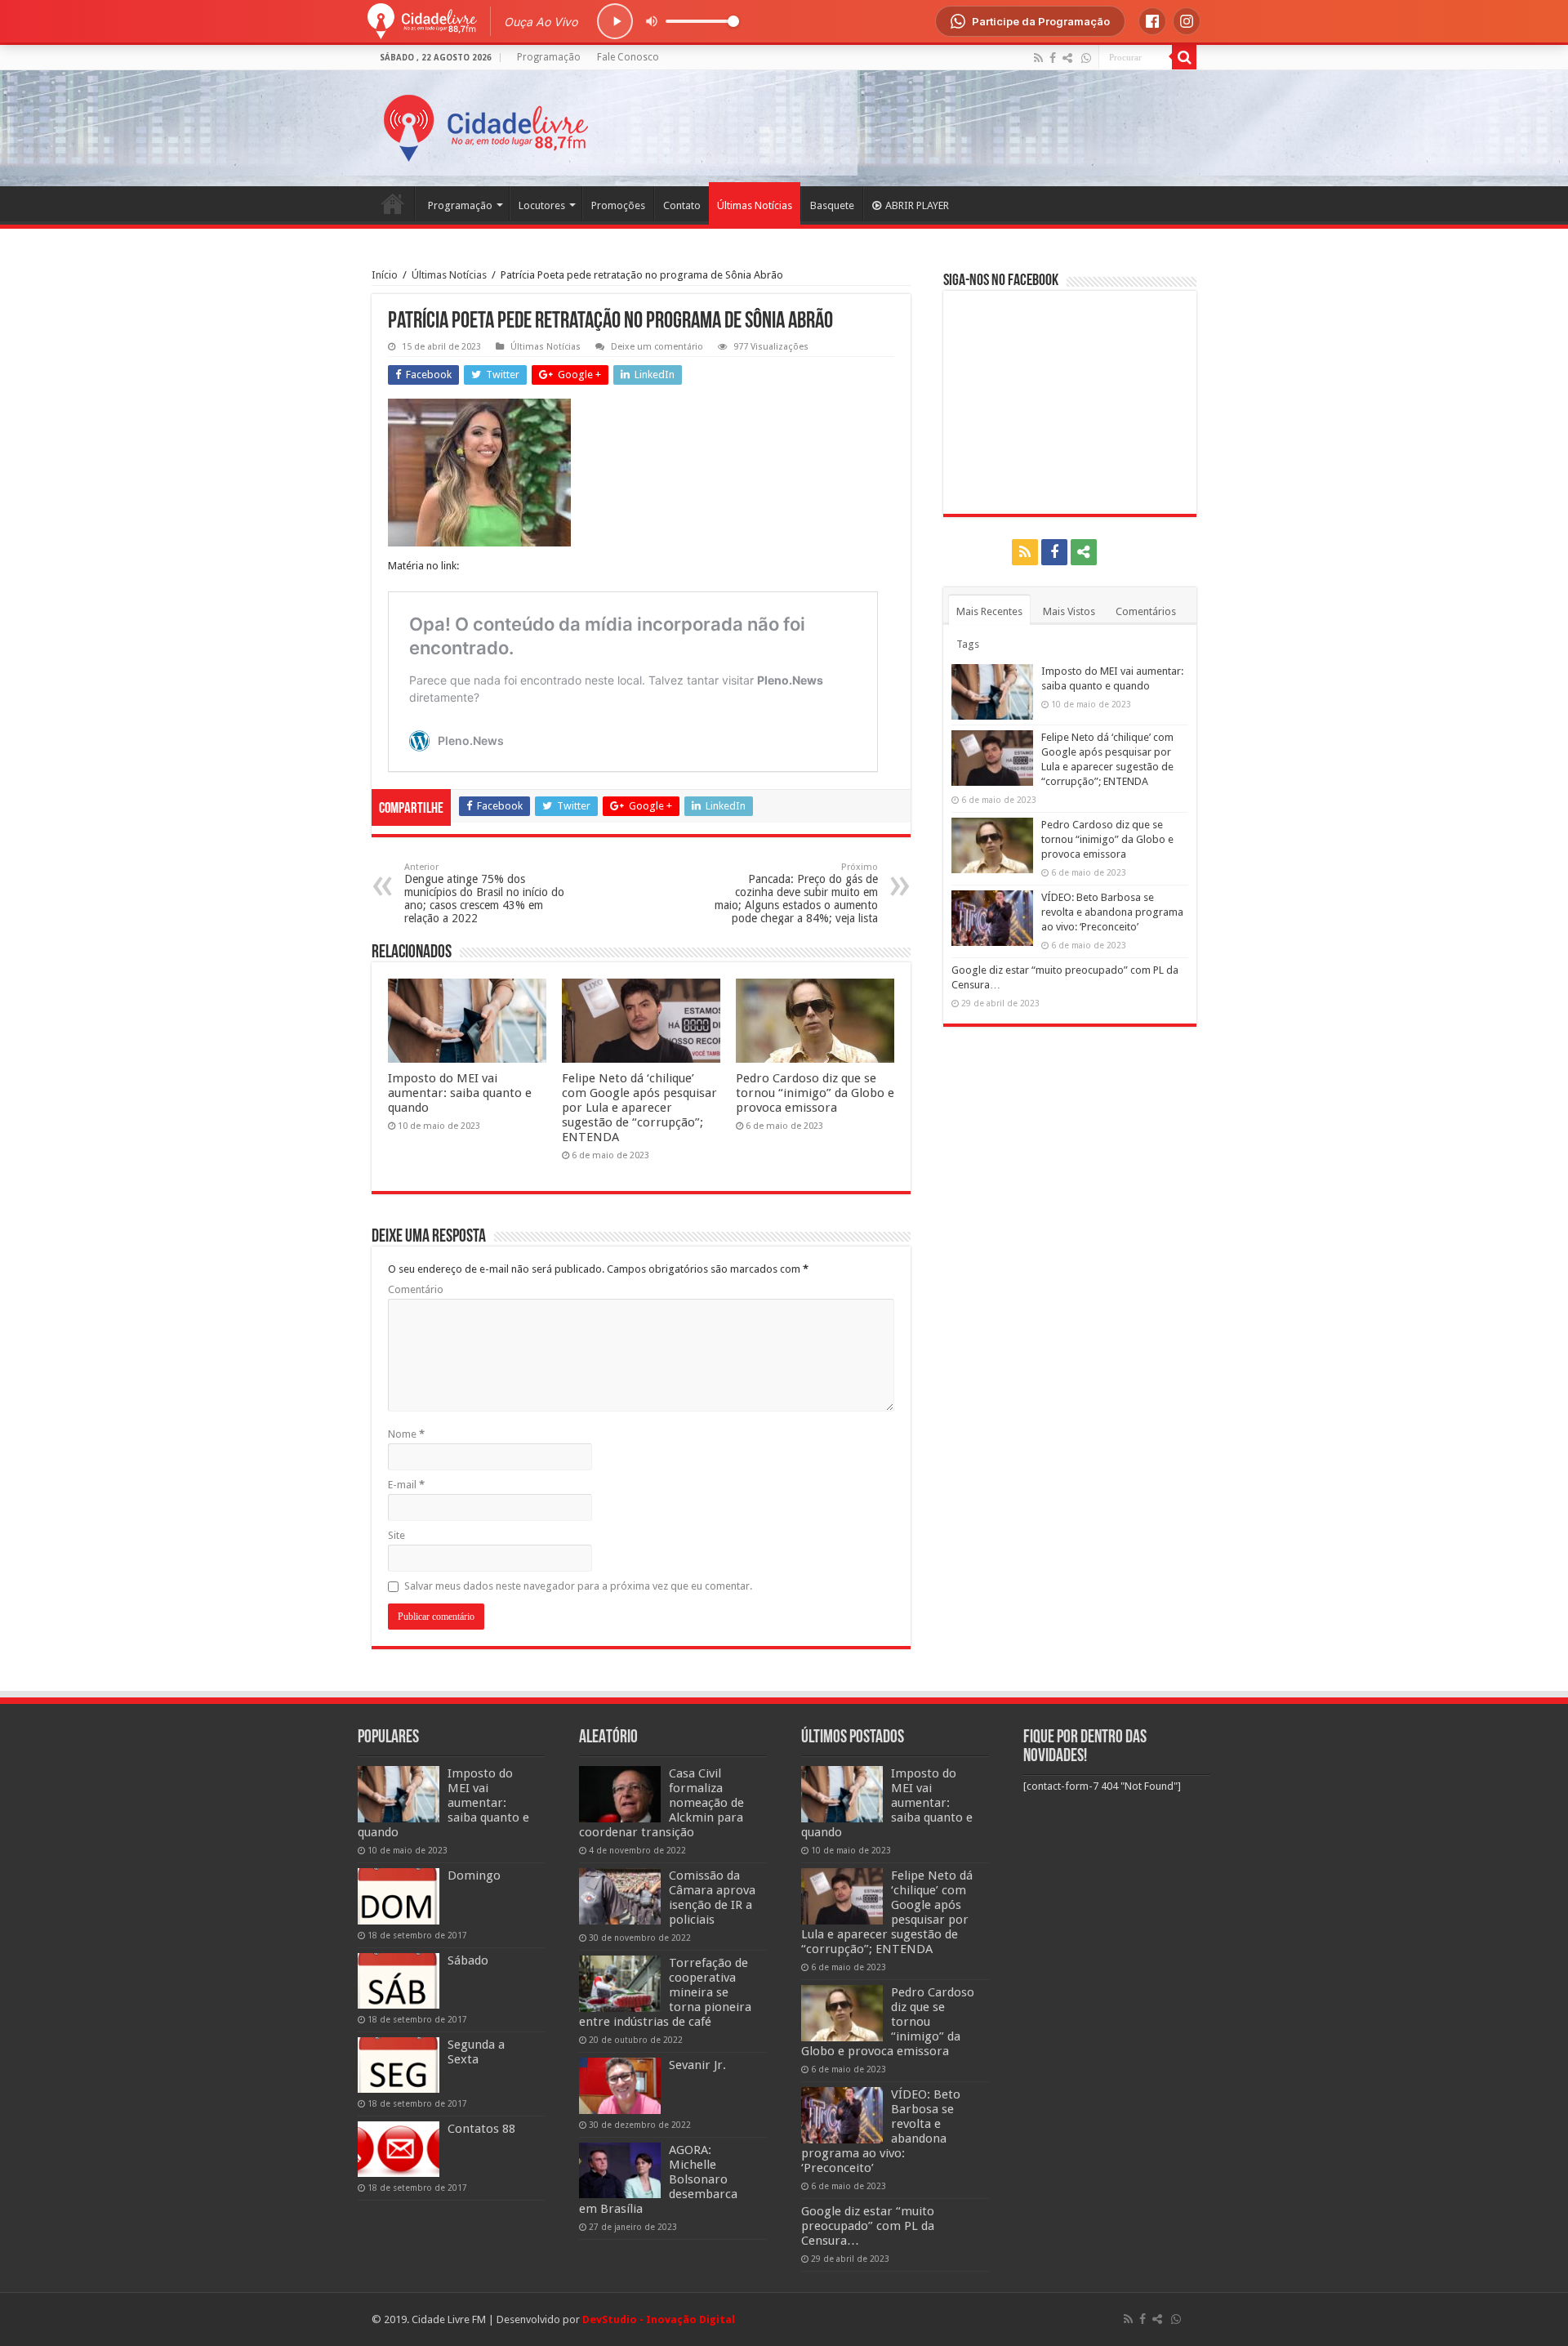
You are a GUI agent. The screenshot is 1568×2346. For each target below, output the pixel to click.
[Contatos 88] (399, 2149)
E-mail (406, 1485)
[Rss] (1038, 58)
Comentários (1146, 611)
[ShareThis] (1067, 58)
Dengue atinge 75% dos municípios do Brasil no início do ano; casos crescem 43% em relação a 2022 (484, 893)
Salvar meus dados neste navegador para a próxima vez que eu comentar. (578, 1586)
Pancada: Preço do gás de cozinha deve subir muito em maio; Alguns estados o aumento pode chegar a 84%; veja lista (796, 893)
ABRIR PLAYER (917, 205)
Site (396, 1535)
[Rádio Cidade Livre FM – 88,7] (486, 125)
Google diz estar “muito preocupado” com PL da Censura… (868, 2226)
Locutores (542, 205)
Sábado (468, 1960)
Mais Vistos (1069, 611)
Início (385, 275)
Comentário (416, 1289)
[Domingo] (399, 1896)
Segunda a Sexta (476, 2052)
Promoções (618, 205)
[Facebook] (1053, 58)
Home (393, 203)
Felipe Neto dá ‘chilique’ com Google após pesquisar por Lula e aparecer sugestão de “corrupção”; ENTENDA (639, 1108)
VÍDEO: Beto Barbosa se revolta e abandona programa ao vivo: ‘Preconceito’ (1112, 912)
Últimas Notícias (755, 205)
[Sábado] (399, 1981)
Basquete (832, 205)
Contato (682, 205)
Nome (406, 1434)
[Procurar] (1184, 57)
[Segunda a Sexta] (399, 2065)
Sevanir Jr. (697, 2065)
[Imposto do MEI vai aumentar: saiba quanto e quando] (399, 1794)
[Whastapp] (1086, 58)
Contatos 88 (481, 2129)
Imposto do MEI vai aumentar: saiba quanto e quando (460, 1093)
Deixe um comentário (657, 347)
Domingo (474, 1875)
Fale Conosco (628, 57)
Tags (968, 644)
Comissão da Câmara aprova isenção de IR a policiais (712, 1898)
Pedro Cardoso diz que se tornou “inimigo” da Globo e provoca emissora (815, 1093)
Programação (549, 57)
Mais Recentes (989, 611)
